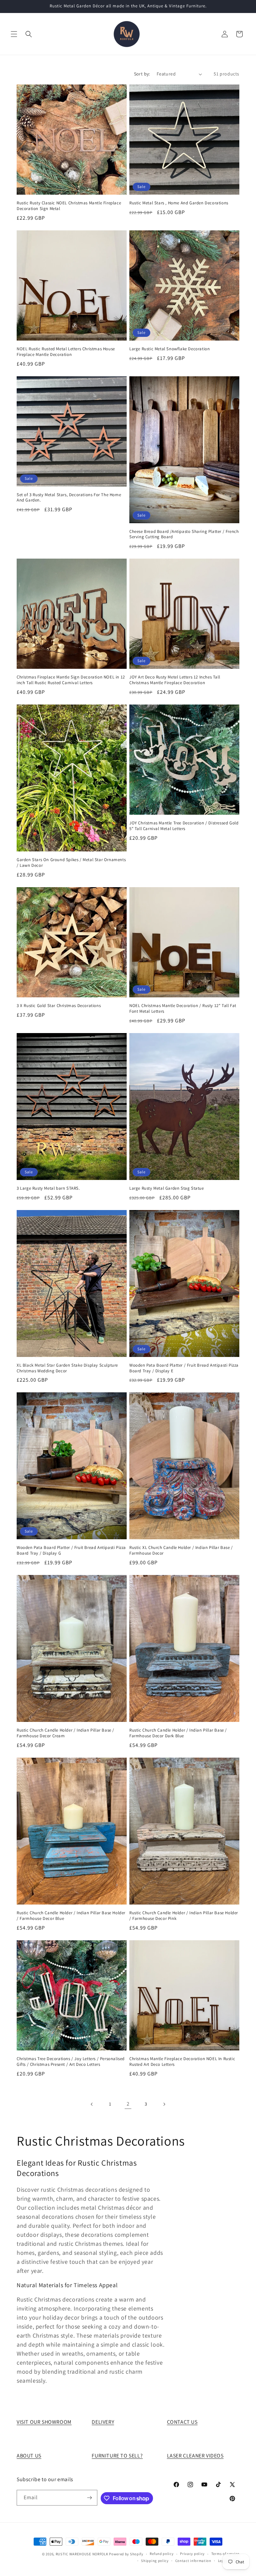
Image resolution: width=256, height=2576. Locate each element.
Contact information (193, 2561)
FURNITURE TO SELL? (117, 2456)
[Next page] (164, 2104)
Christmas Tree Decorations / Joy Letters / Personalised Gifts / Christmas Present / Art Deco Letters (71, 2062)
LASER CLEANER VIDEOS (195, 2456)
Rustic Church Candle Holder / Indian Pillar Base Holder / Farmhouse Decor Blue (71, 1916)
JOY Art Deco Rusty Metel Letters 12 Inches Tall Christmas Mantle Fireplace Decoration (175, 680)
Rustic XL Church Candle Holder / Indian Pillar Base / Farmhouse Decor (181, 1550)
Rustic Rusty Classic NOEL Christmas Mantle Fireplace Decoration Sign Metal (69, 206)
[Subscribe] (90, 2498)
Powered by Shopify (126, 2554)
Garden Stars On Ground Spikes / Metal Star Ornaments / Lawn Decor (71, 863)
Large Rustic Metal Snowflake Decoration (169, 349)
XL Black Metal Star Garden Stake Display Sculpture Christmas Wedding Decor (67, 1368)
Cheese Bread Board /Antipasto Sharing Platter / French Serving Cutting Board (184, 534)
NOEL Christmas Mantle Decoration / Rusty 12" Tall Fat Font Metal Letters (183, 1009)
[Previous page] (92, 2104)
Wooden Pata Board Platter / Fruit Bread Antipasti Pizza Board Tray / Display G (71, 1550)
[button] (14, 34)
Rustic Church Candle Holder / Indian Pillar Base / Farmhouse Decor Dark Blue (178, 1733)
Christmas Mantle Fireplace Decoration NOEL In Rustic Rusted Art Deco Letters (182, 2062)
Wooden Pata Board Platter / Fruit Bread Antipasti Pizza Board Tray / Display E (184, 1368)
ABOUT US (29, 2456)
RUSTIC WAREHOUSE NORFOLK (82, 2554)
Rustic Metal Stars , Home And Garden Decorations (179, 203)
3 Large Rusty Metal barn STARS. (48, 1188)
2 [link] (128, 2104)
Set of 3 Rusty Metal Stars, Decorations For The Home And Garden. (69, 498)
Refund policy (161, 2554)
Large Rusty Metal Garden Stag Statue (167, 1188)
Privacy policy (192, 2554)
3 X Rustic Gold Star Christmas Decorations (59, 1006)
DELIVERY (103, 2422)
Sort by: (142, 74)
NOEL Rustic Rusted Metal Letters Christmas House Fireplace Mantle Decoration (66, 352)
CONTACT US (182, 2422)
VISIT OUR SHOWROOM (44, 2422)
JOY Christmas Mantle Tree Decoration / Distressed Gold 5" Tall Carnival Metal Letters (184, 826)
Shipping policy (155, 2561)
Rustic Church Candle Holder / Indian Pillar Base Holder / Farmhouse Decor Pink (184, 1916)
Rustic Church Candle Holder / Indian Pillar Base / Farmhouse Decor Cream (65, 1733)
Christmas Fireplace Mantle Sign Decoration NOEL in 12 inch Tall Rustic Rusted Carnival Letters (71, 680)
